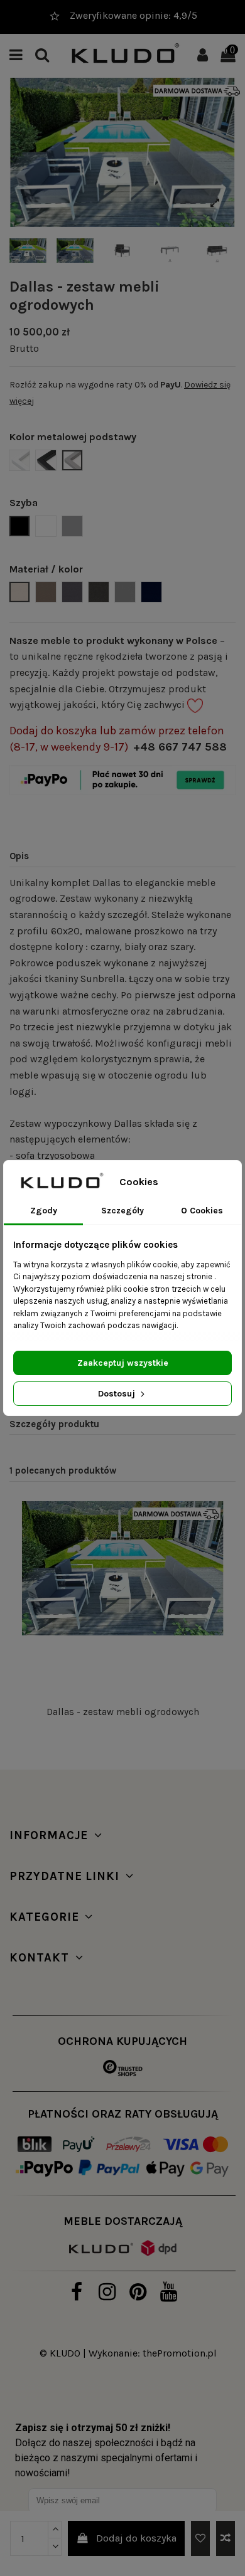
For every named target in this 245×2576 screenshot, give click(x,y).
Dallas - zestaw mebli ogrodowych (123, 1712)
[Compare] (214, 1544)
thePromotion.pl (180, 2353)
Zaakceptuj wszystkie (123, 1363)
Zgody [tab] (44, 1211)
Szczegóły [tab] (122, 1211)
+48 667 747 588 (180, 747)
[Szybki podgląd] (214, 1568)
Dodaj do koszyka (136, 2538)
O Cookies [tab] (202, 1211)
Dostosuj (118, 1394)
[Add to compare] (226, 2538)
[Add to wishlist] (200, 2538)
